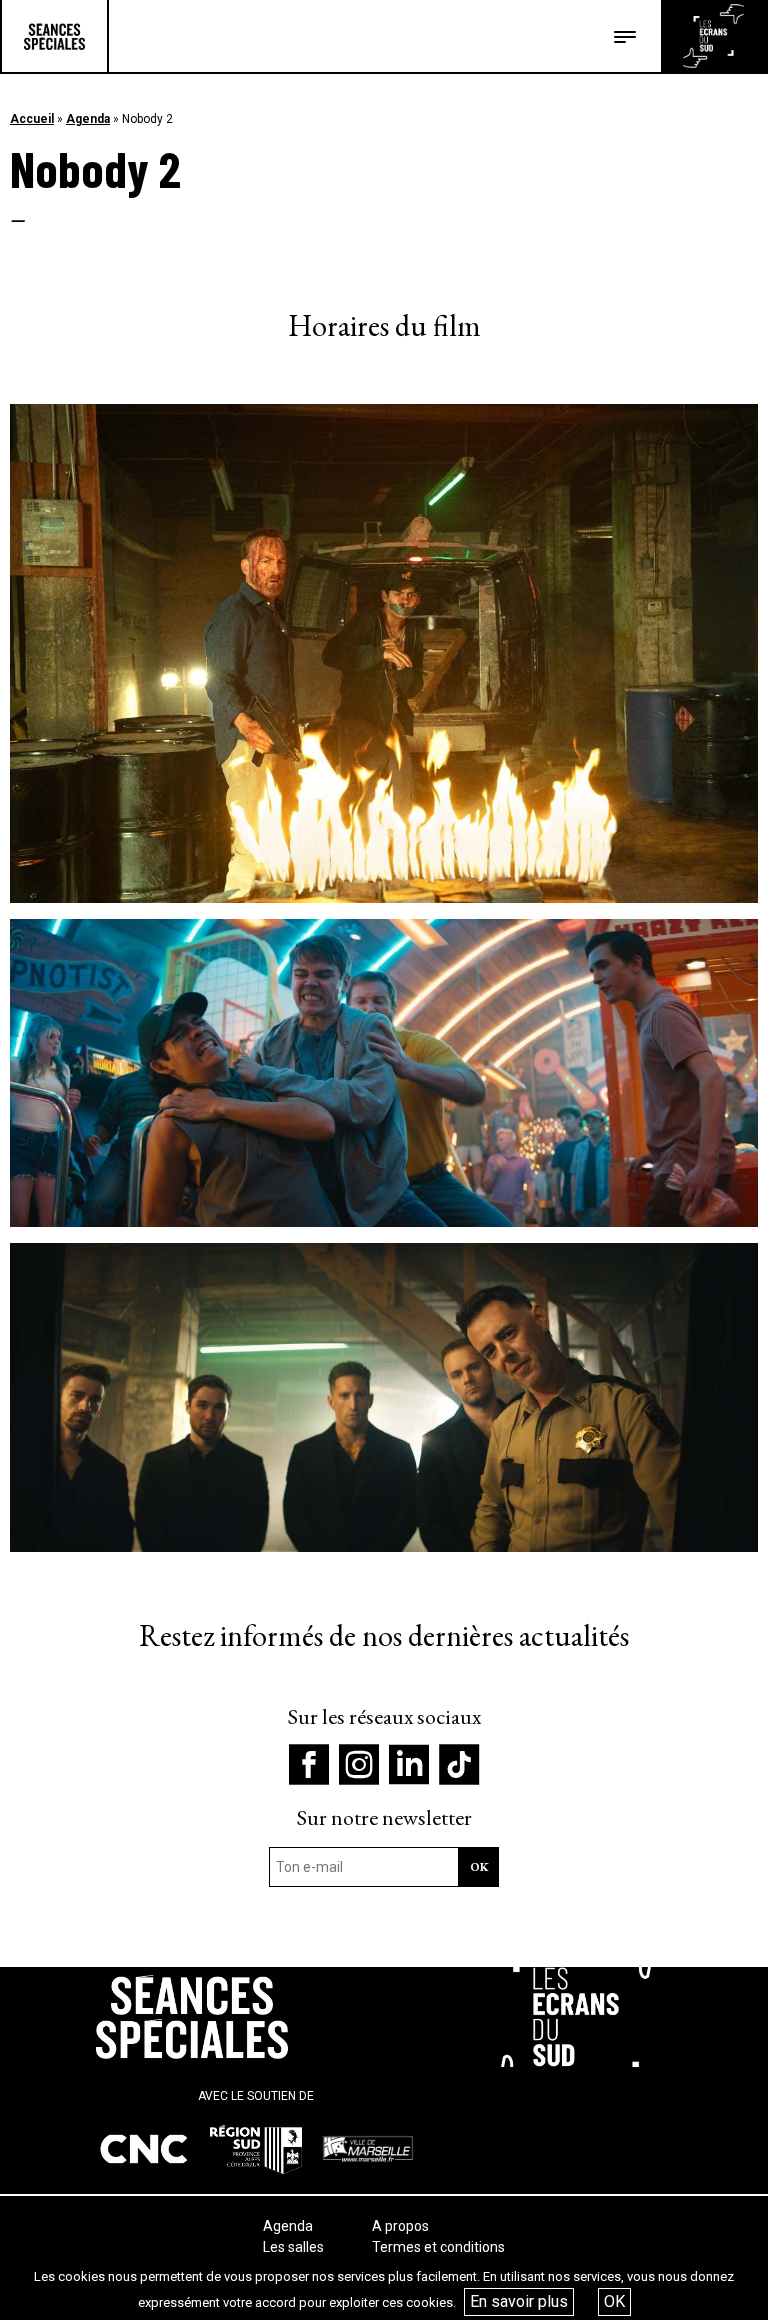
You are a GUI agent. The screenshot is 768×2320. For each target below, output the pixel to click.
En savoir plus (519, 2301)
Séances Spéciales (54, 36)
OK (614, 2301)
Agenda (88, 119)
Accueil (32, 119)
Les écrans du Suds (713, 36)
